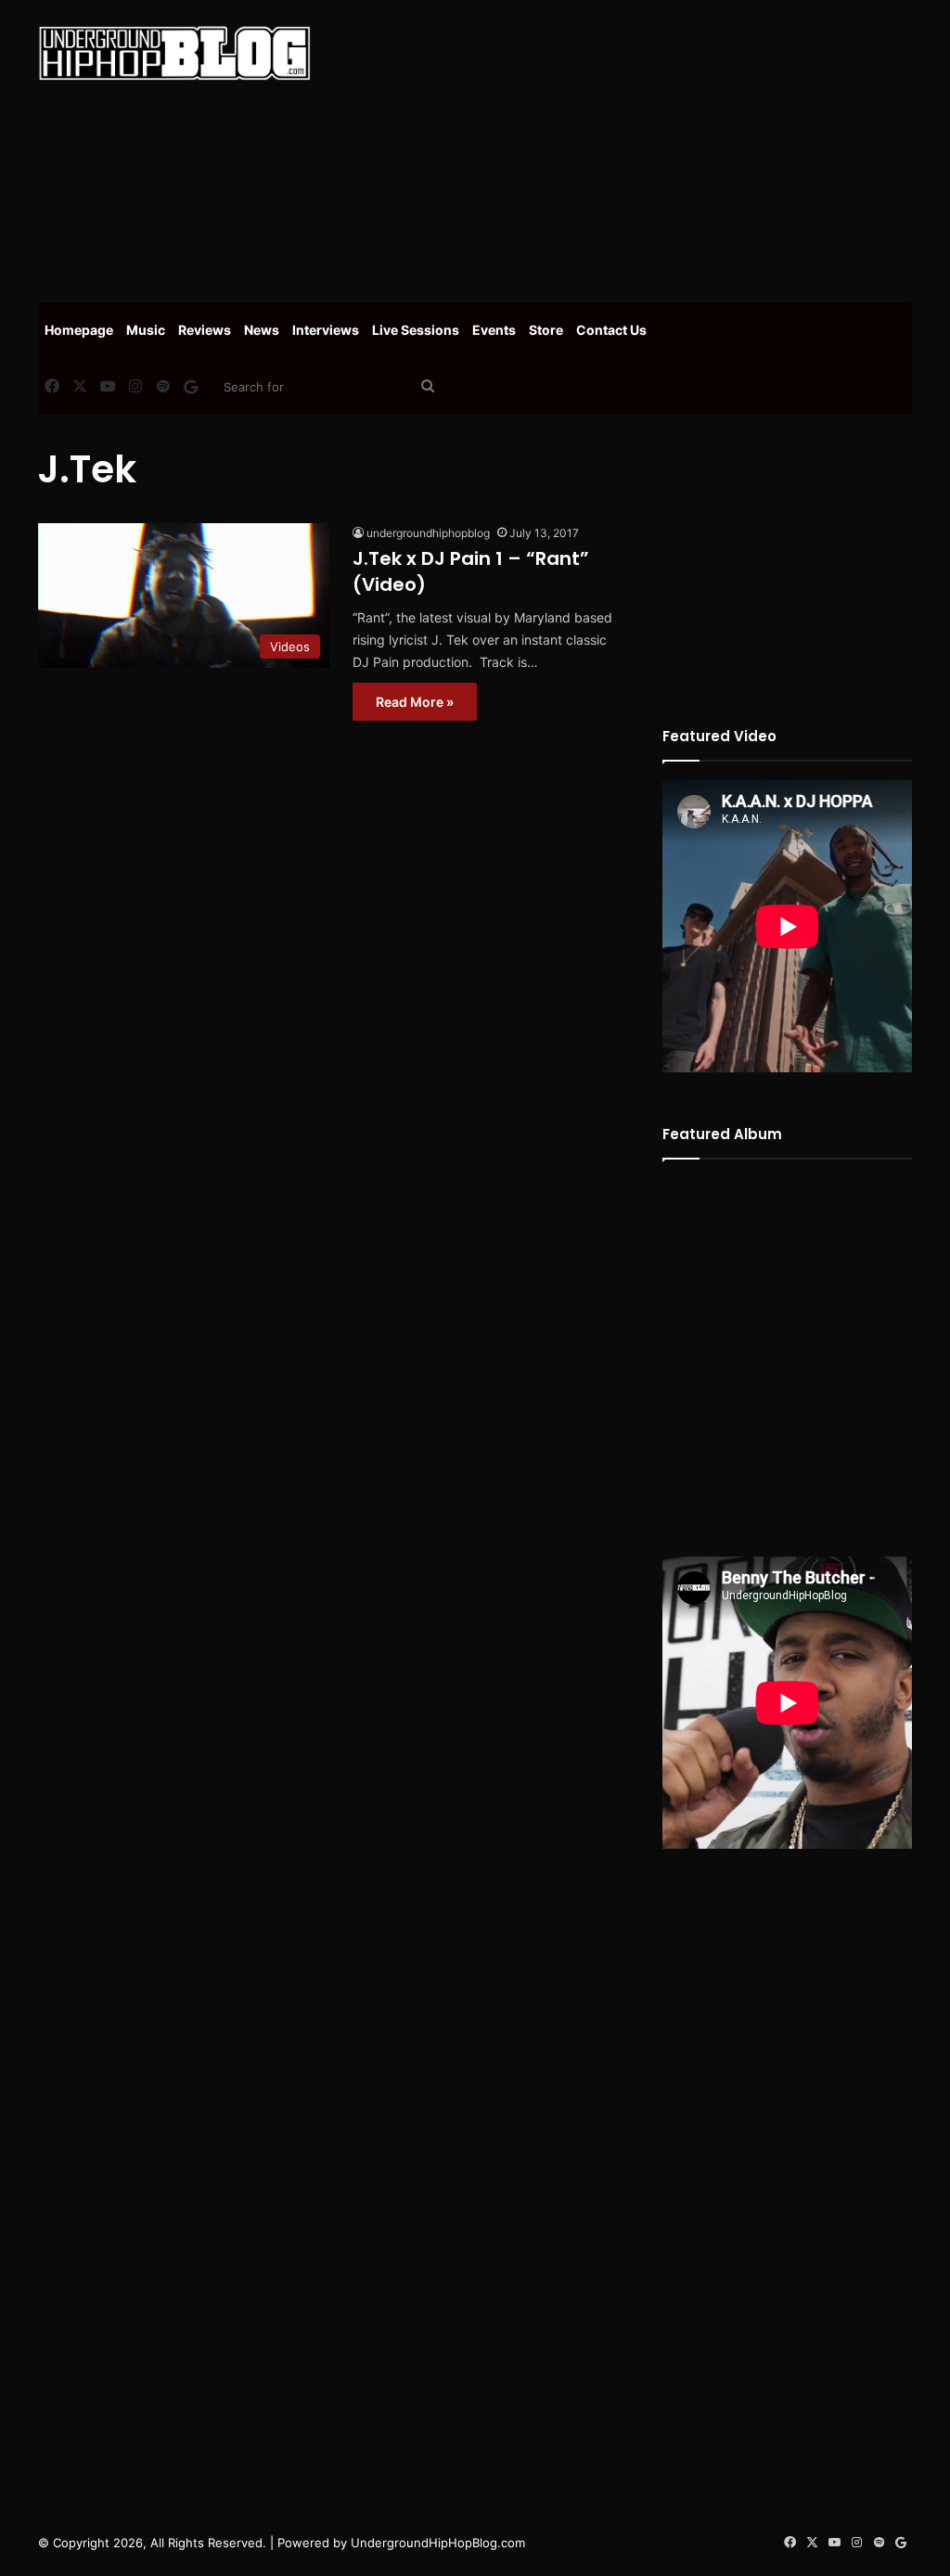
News (262, 330)
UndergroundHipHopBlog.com (438, 2543)
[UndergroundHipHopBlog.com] (174, 53)
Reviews (205, 330)
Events (494, 330)
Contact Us (611, 330)
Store (546, 330)
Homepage (79, 330)
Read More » (415, 702)
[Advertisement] (644, 148)
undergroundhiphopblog (428, 533)
